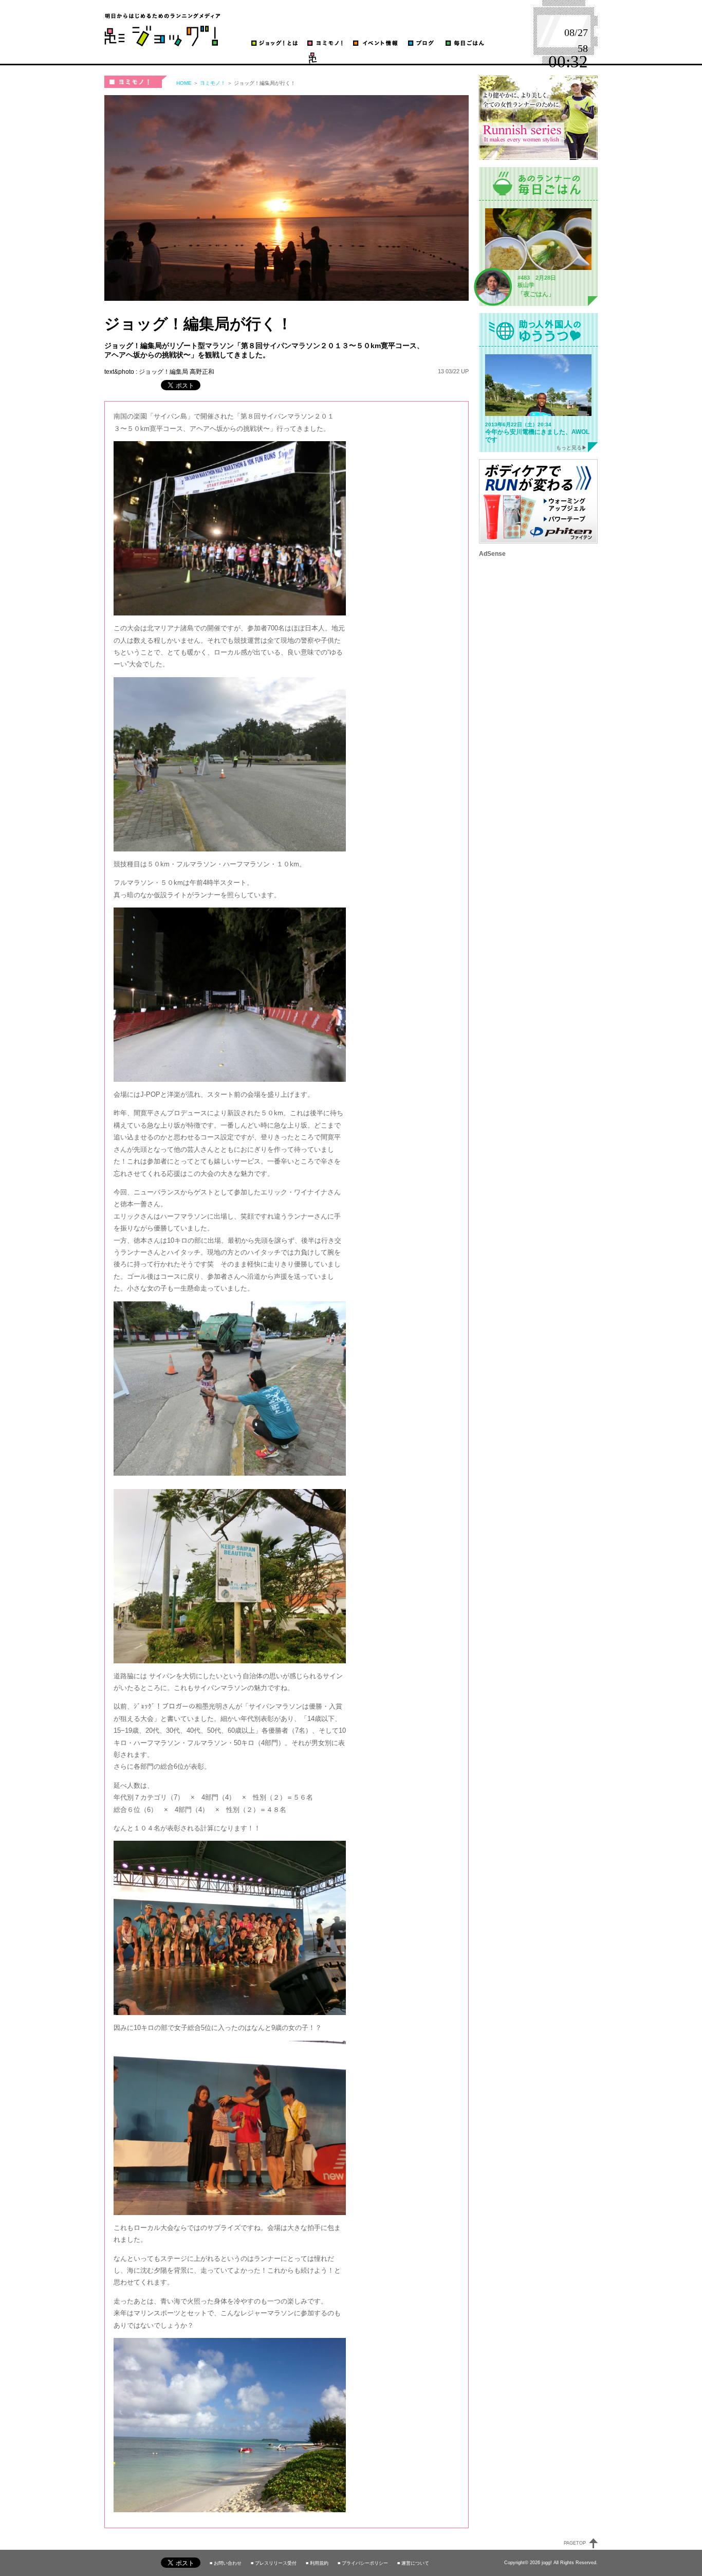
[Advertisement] (538, 711)
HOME (184, 83)
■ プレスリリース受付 (274, 2563)
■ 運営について (413, 2563)
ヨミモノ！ (136, 82)
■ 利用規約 (317, 2563)
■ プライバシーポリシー (363, 2563)
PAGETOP (575, 2543)
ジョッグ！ (162, 30)
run (254, 58)
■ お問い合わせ (226, 2563)
